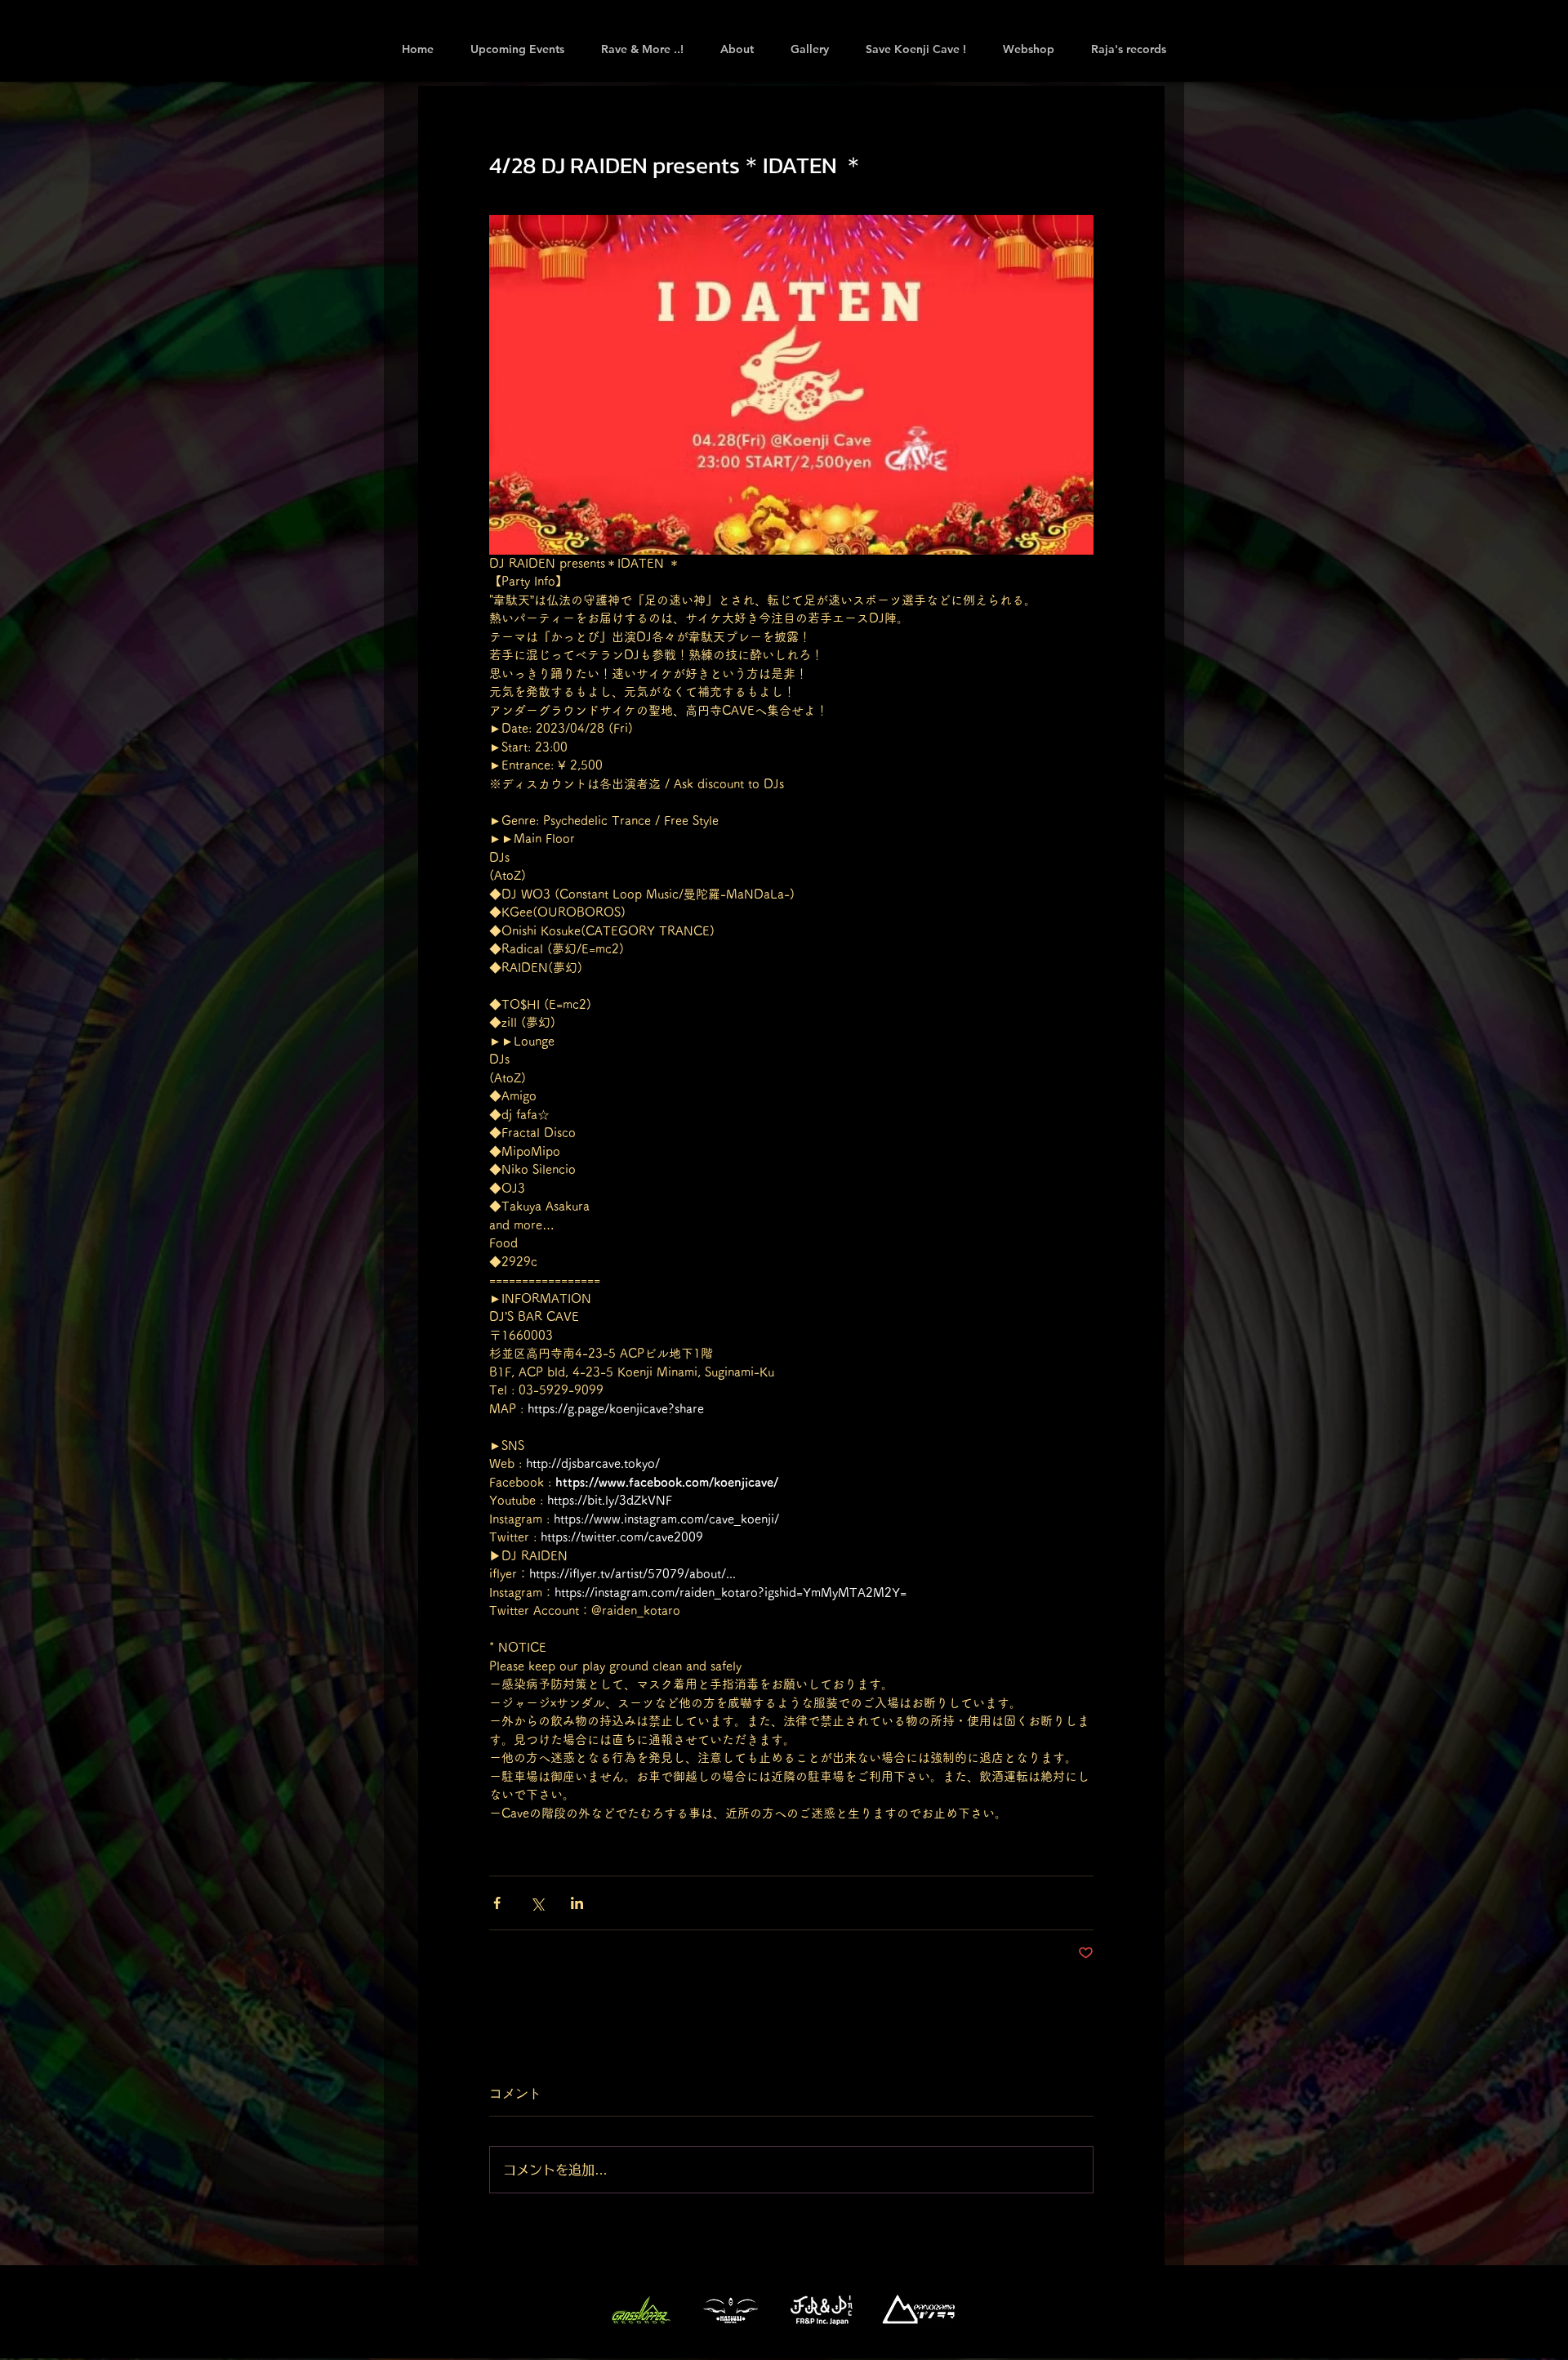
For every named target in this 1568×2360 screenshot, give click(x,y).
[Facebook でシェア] (497, 1903)
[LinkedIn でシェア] (577, 1903)
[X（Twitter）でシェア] (537, 1903)
